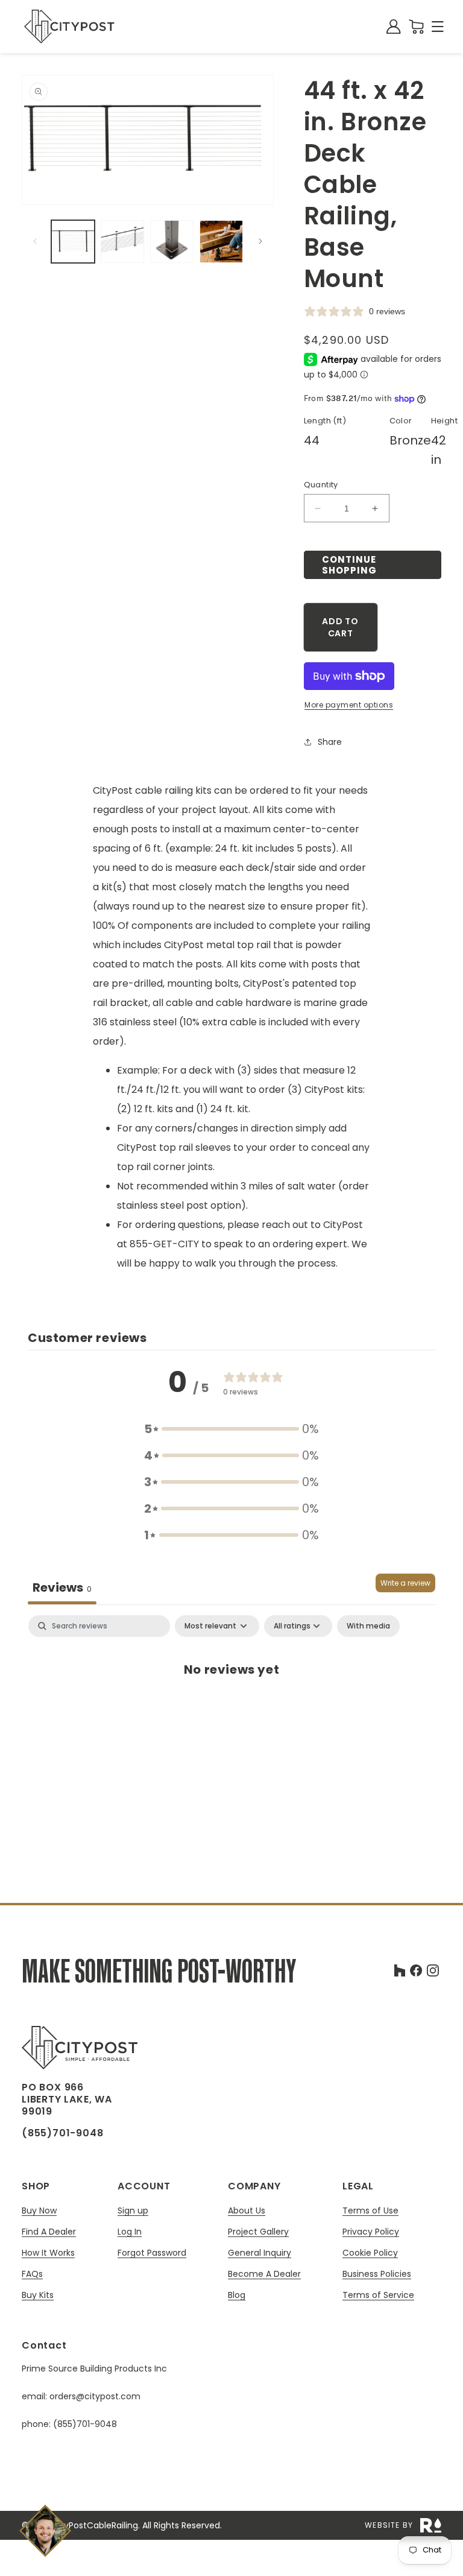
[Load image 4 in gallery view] (221, 242)
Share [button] (330, 742)
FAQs (32, 2274)
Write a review (405, 1583)
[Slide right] (260, 241)
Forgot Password (152, 2253)
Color (401, 421)
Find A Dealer (49, 2232)
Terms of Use (370, 2211)
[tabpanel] (231, 1709)
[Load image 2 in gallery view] (122, 242)
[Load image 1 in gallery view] (73, 242)
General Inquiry (260, 2253)
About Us (247, 2211)
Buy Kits (38, 2295)
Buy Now (39, 2211)
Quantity (321, 485)
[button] (438, 27)
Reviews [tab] (62, 1587)
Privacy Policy (371, 2232)
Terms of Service (378, 2295)
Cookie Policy (370, 2253)
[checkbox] (368, 1626)
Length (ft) (325, 421)
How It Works (48, 2253)
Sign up (133, 2211)
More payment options (349, 705)
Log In (130, 2232)
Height (444, 421)
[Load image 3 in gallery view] (172, 242)
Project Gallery (258, 2232)
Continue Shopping (349, 565)
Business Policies (377, 2274)
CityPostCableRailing (95, 2525)
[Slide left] (35, 241)
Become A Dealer (264, 2274)
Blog (237, 2295)
